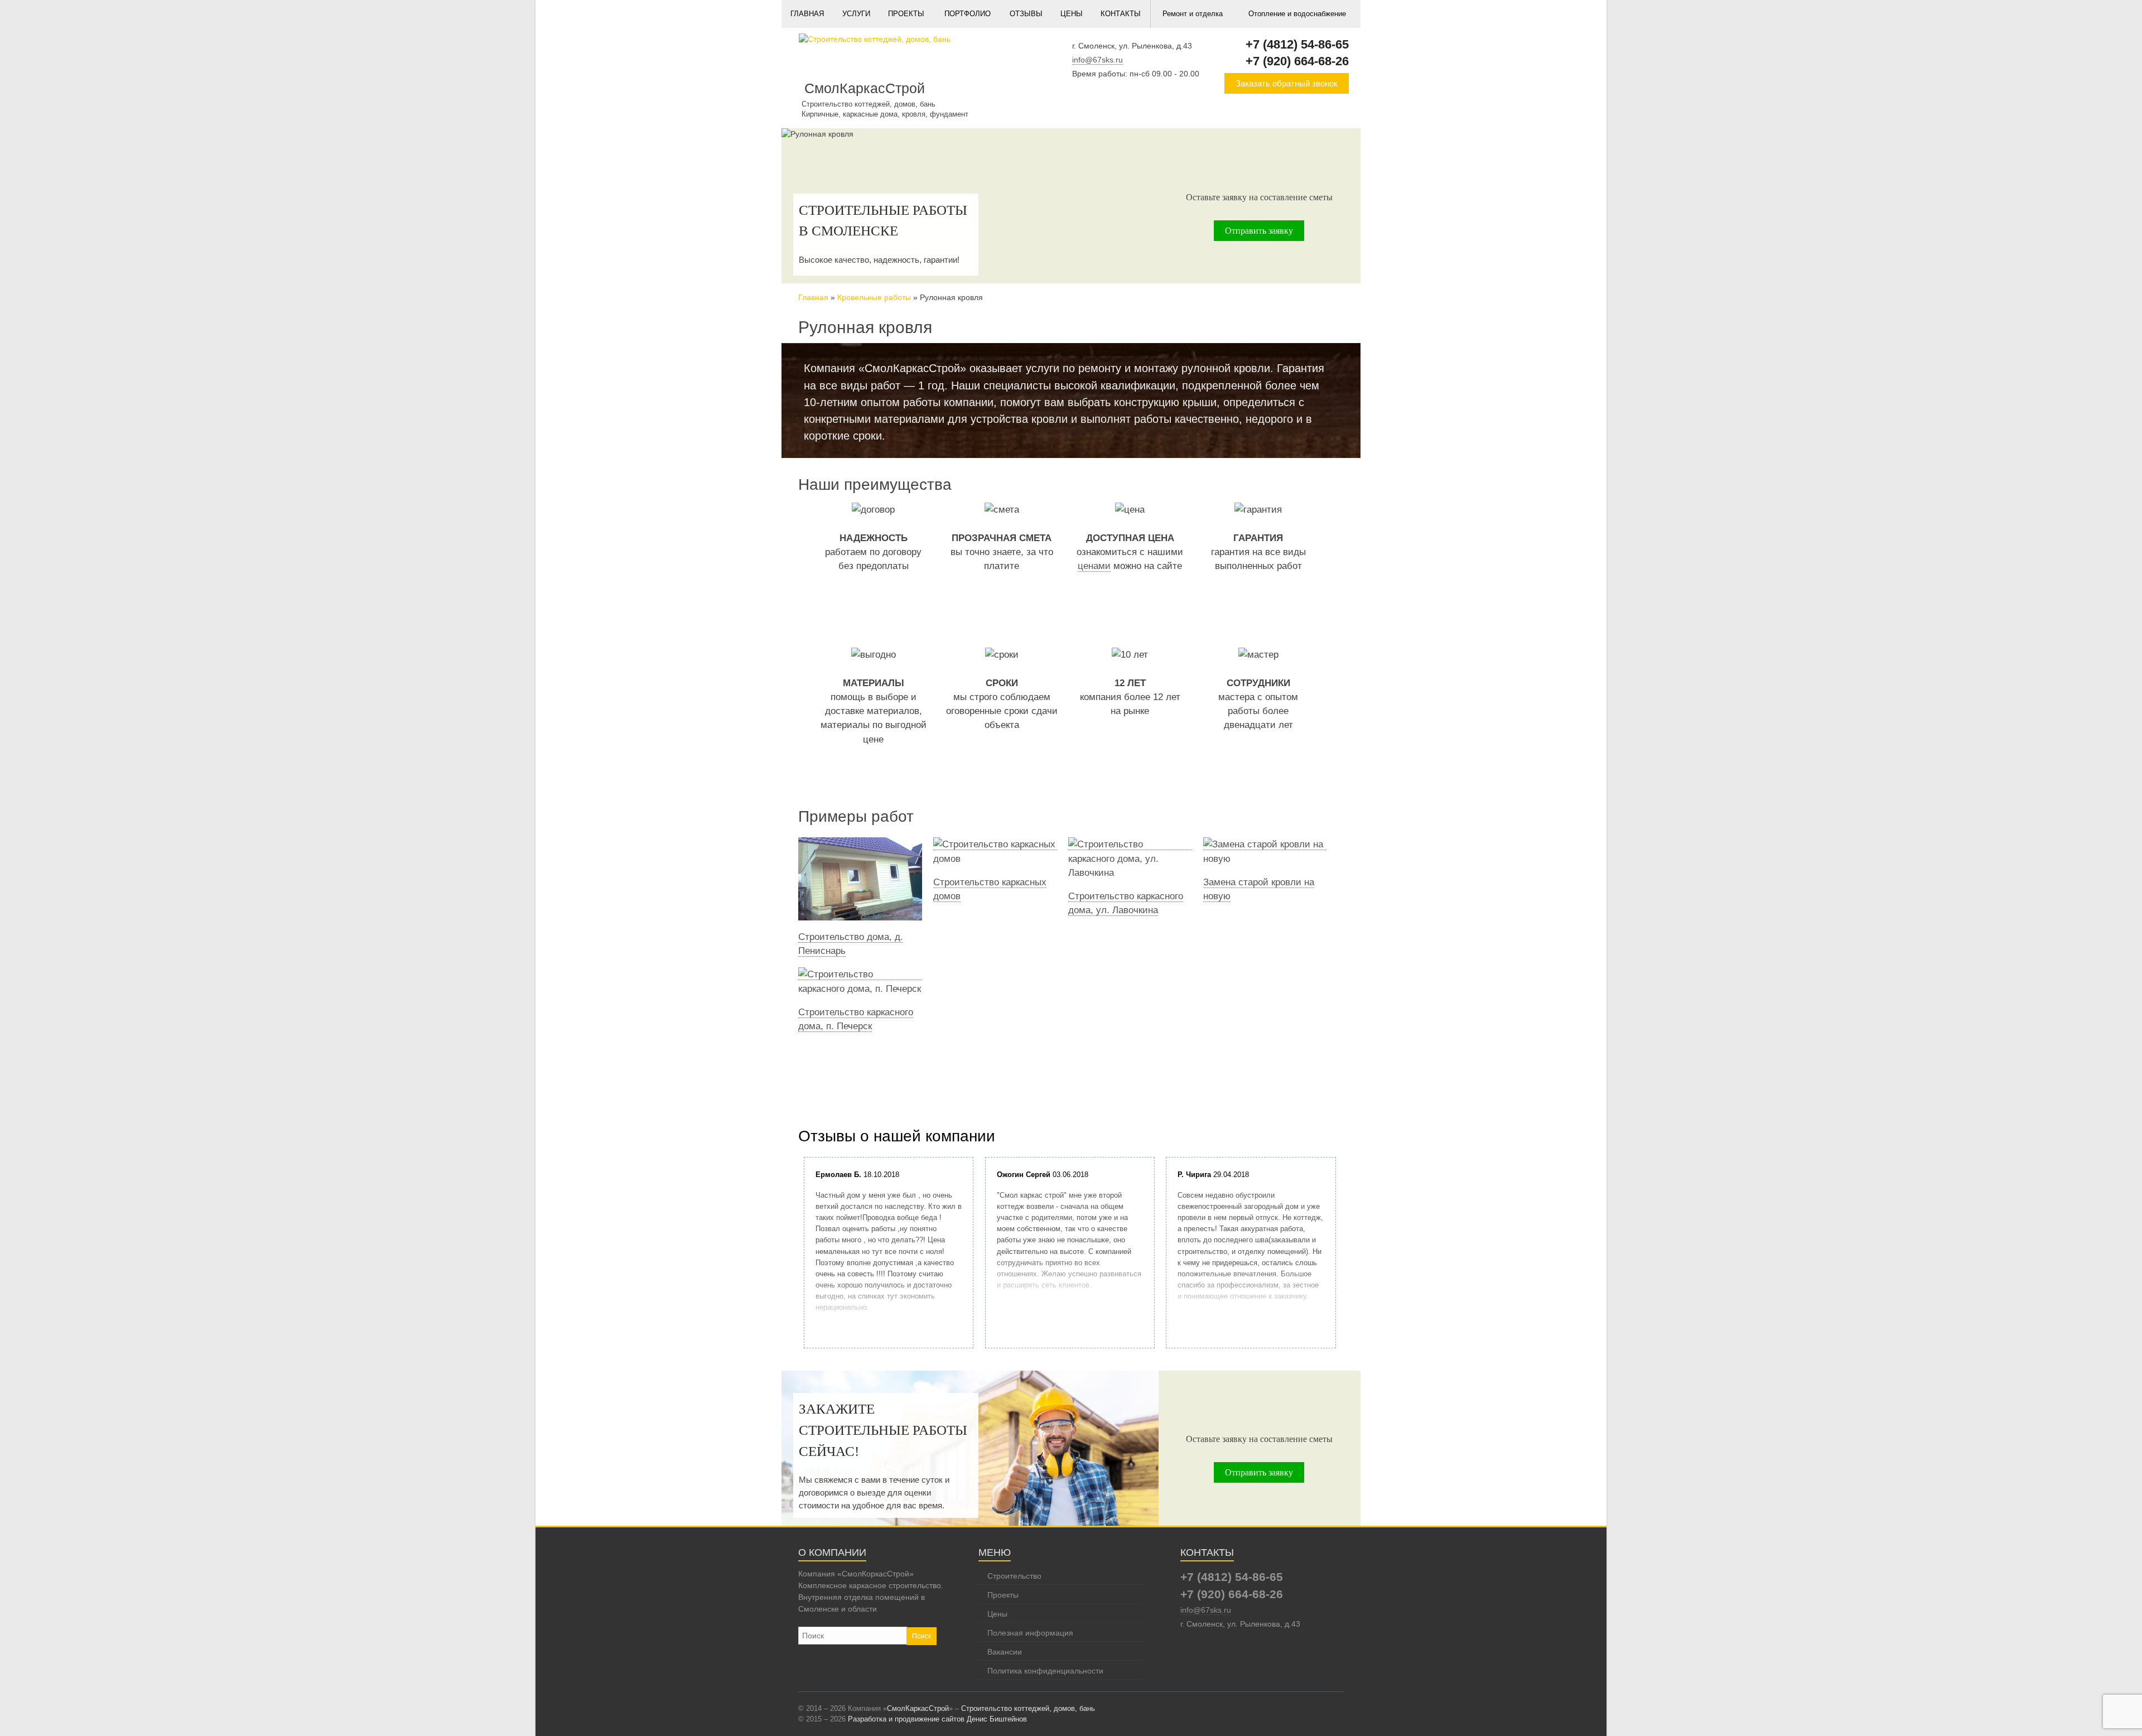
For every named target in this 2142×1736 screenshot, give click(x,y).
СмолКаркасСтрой (918, 1708)
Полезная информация (1030, 1633)
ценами (1094, 566)
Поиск (922, 1636)
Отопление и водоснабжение (1297, 14)
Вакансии (1005, 1652)
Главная (807, 14)
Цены (1072, 14)
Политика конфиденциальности (1045, 1671)
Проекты (906, 14)
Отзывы (1026, 14)
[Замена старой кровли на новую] (1265, 845)
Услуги (856, 14)
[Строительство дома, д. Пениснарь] (860, 845)
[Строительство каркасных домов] (995, 845)
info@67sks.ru (1097, 60)
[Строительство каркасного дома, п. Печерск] (860, 975)
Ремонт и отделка (1193, 14)
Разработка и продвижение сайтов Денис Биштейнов (937, 1719)
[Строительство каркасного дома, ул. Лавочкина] (1130, 845)
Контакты (1121, 14)
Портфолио (968, 14)
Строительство (1014, 1576)
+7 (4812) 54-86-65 (1297, 44)
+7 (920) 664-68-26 (1297, 61)
